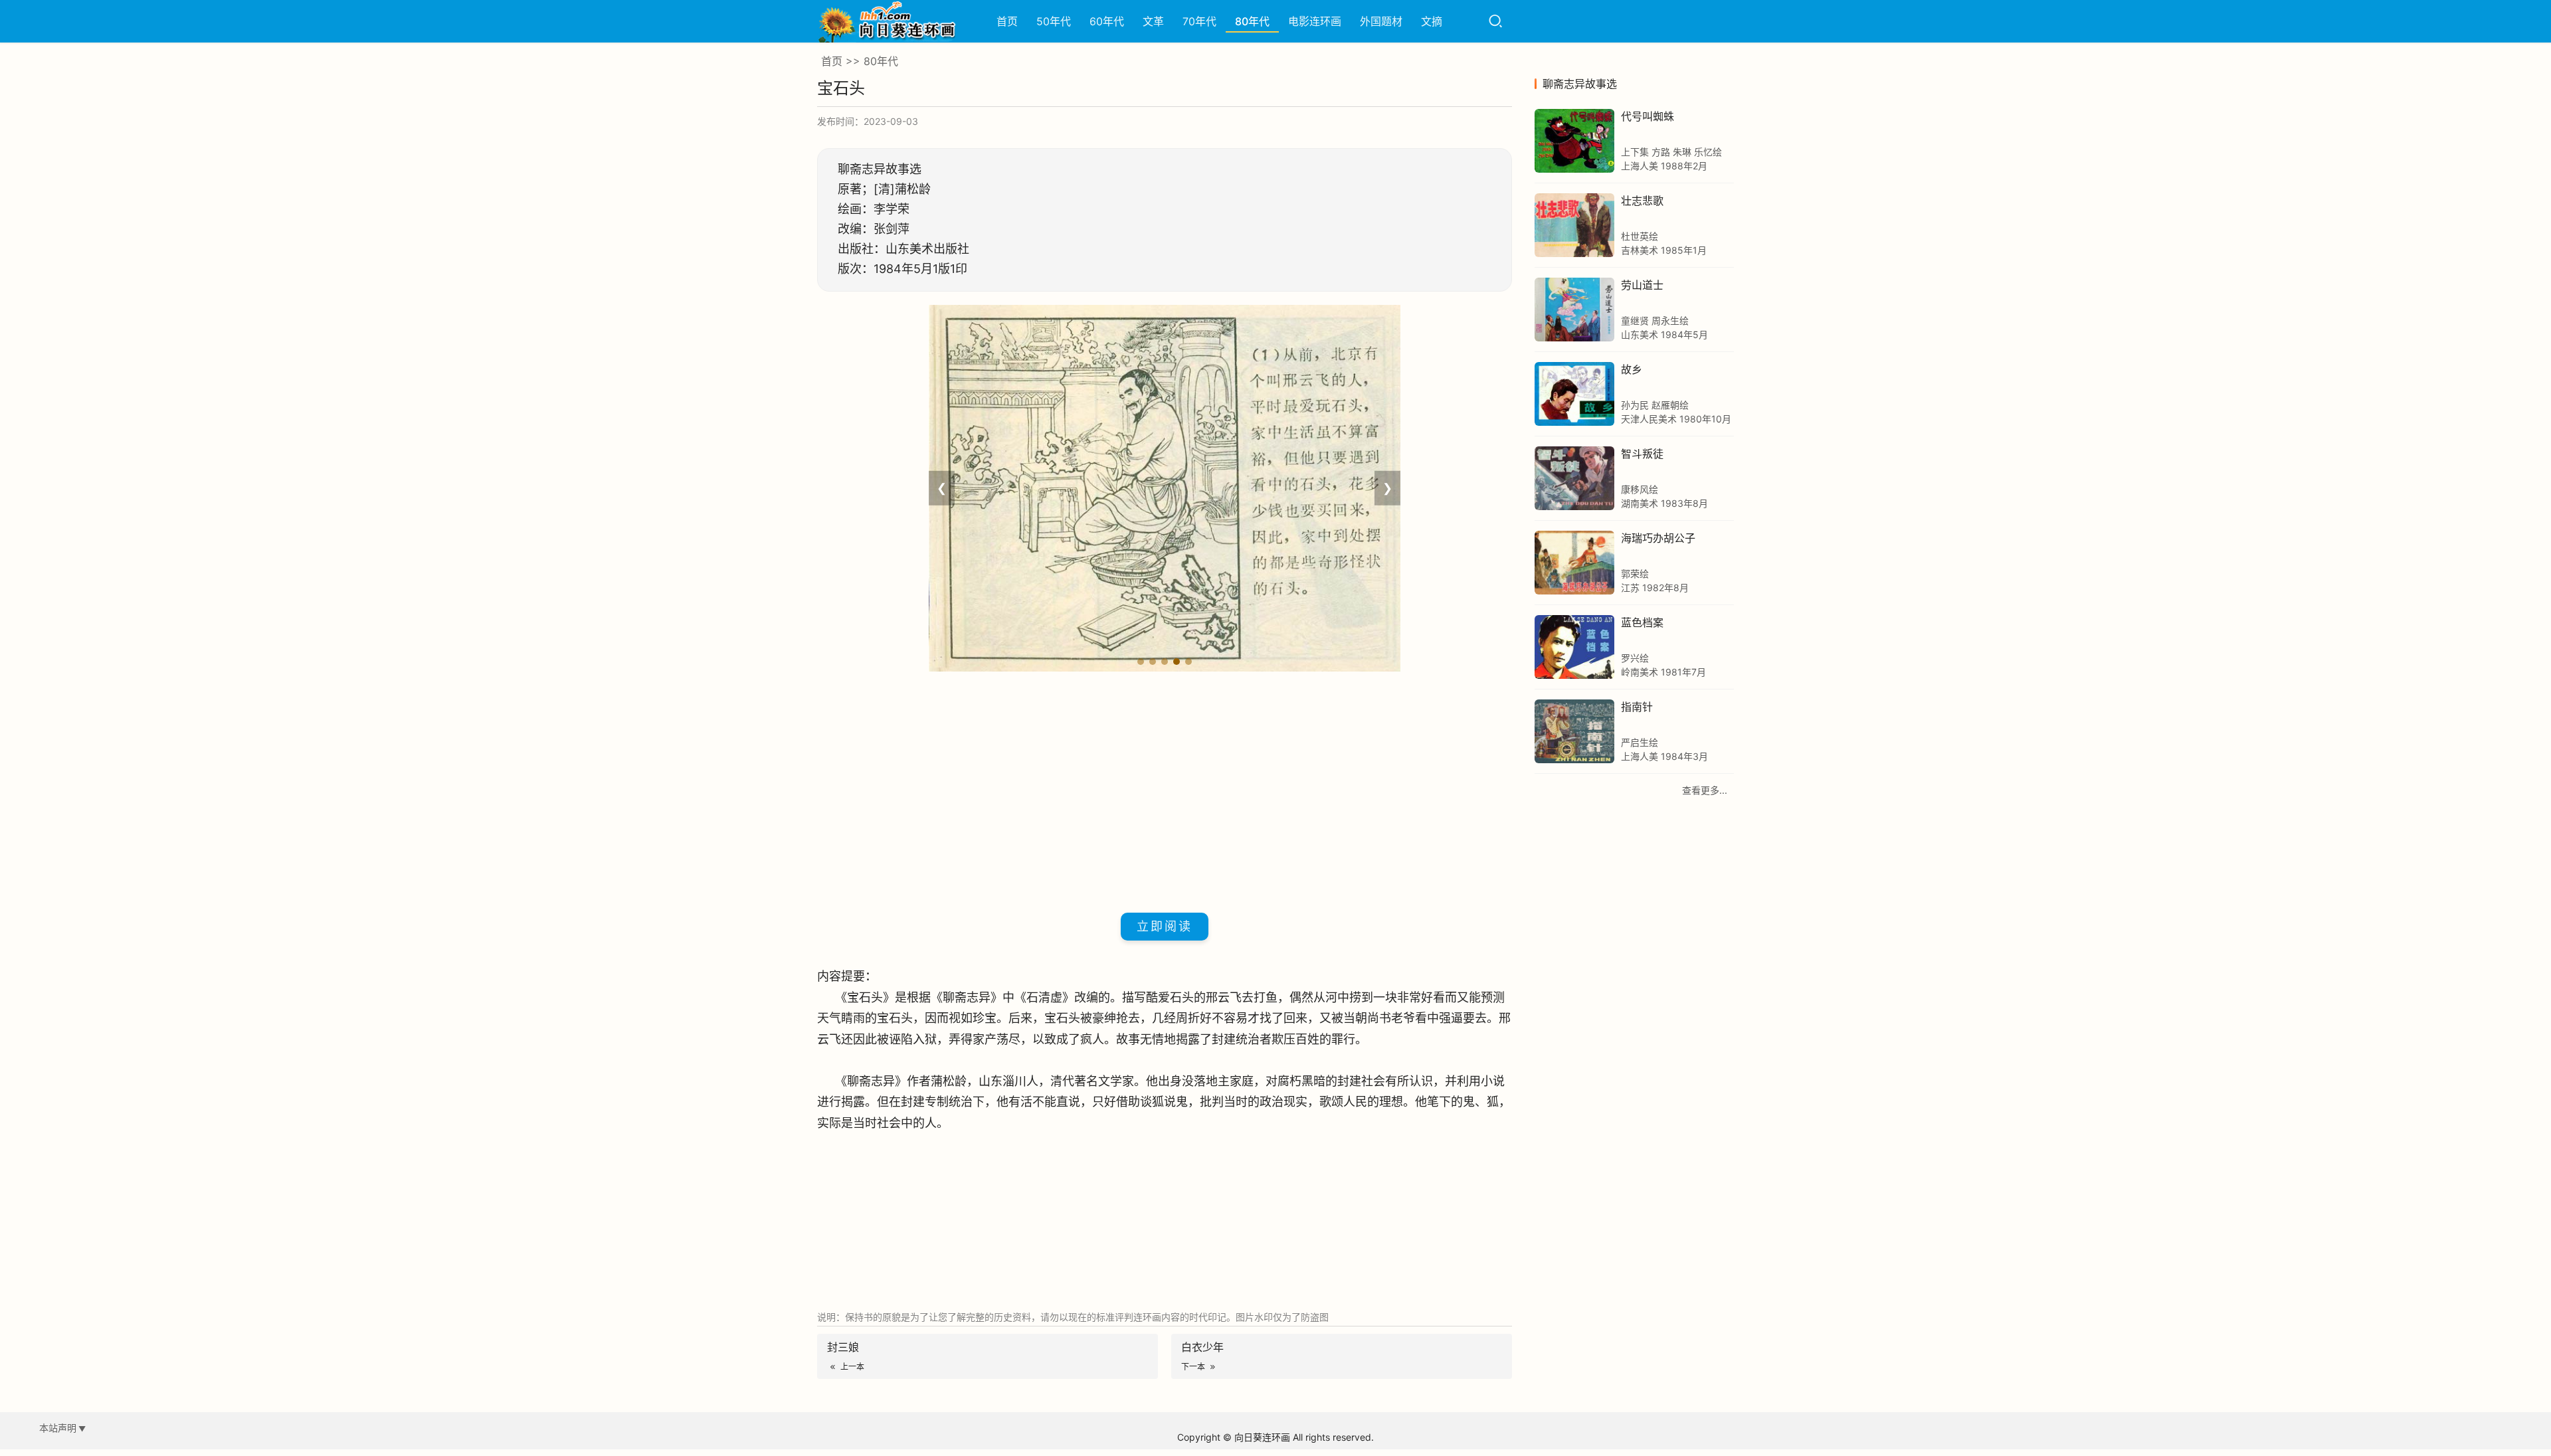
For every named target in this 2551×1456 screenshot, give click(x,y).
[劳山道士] (1574, 310)
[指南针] (1574, 731)
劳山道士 (1642, 285)
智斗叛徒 (1642, 454)
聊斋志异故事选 (1580, 84)
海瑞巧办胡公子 (1658, 538)
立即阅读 (1165, 926)
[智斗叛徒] (1574, 478)
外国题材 (1381, 21)
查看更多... (1705, 790)
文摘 (1432, 21)
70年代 (1199, 21)
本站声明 (58, 1428)
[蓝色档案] (1574, 647)
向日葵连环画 (1262, 1437)
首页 (1007, 21)
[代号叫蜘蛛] (1574, 141)
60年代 (1107, 21)
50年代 (1054, 21)
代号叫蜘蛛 (1648, 116)
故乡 (1632, 369)
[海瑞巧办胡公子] (1574, 563)
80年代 (1252, 21)
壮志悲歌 (1642, 201)
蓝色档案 (1642, 622)
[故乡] (1574, 394)
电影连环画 (1315, 21)
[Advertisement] (1165, 790)
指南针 (1637, 707)
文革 (1153, 21)
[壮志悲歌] (1574, 225)
